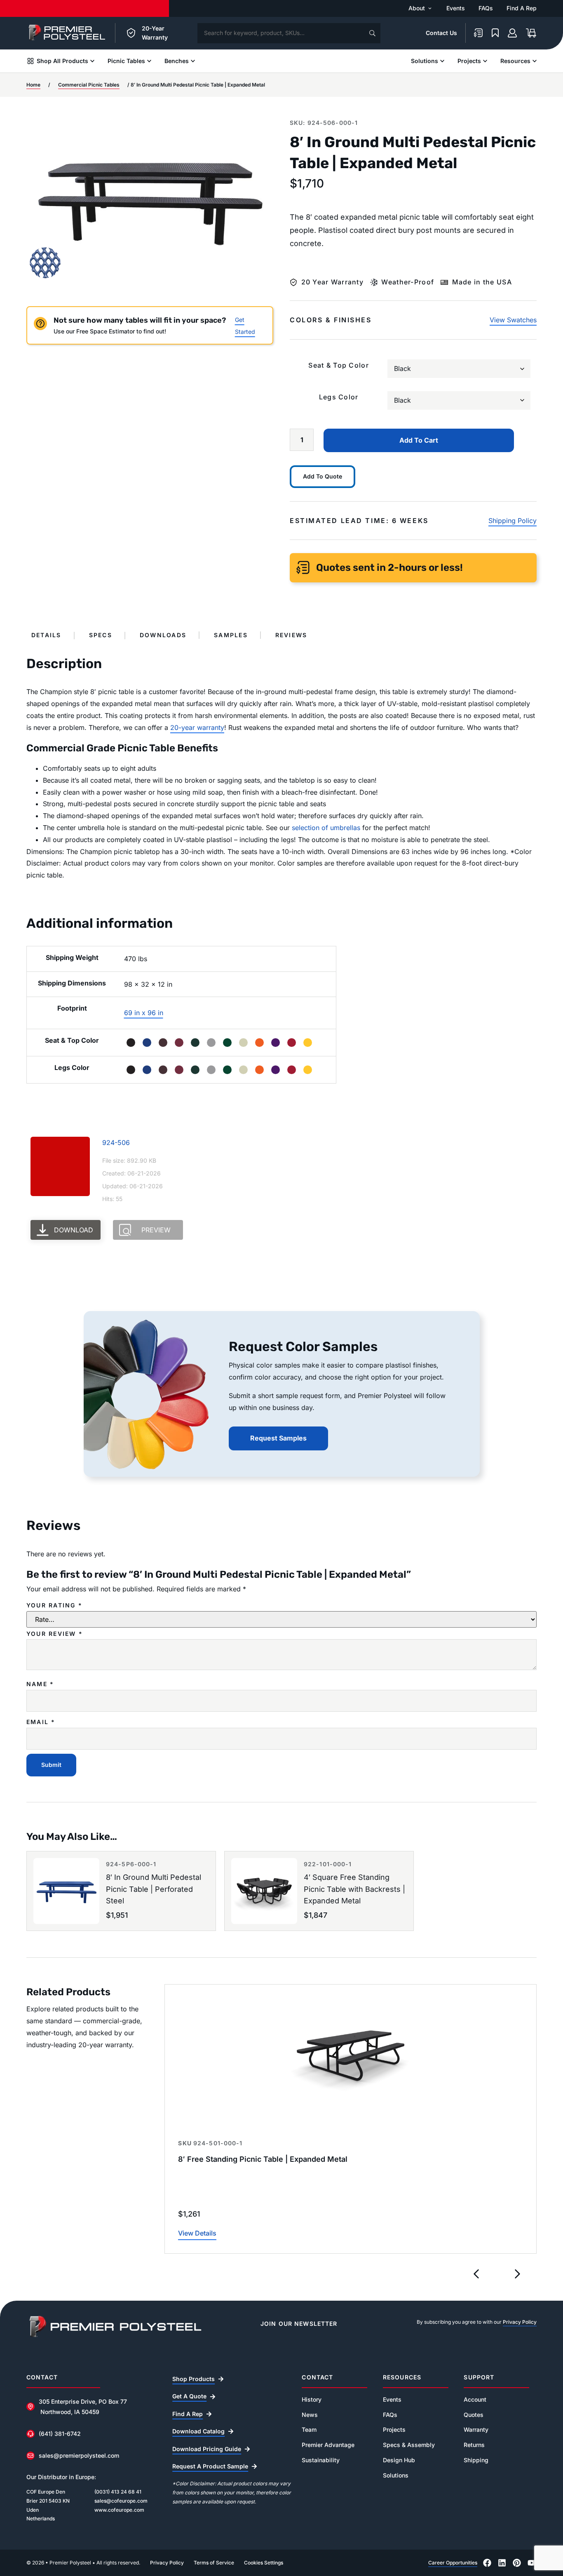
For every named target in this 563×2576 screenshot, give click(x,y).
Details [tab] (46, 635)
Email (41, 1722)
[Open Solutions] (442, 61)
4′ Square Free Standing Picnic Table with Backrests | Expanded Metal (354, 1889)
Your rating (54, 1605)
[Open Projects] (485, 61)
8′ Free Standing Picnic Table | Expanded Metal (263, 2159)
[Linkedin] (502, 2563)
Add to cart (419, 440)
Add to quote (323, 476)
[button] (476, 2274)
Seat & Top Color (338, 365)
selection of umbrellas (326, 828)
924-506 (116, 1143)
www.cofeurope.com (119, 2510)
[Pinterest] (517, 2563)
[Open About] (430, 8)
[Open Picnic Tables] (149, 61)
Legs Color (339, 397)
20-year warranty (197, 727)
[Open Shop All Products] (92, 61)
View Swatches (513, 320)
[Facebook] (487, 2563)
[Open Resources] (535, 61)
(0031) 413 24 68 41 (118, 2492)
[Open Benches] (193, 61)
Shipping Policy (513, 521)
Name (40, 1684)
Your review (55, 1634)
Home (33, 85)
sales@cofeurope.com (121, 2501)
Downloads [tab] (163, 635)
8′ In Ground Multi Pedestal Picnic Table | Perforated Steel (154, 1889)
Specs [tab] (101, 635)
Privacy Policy (520, 2322)
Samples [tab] (231, 635)
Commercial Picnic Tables (89, 85)
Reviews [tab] (291, 635)
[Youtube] (532, 2563)
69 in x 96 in (144, 1013)
